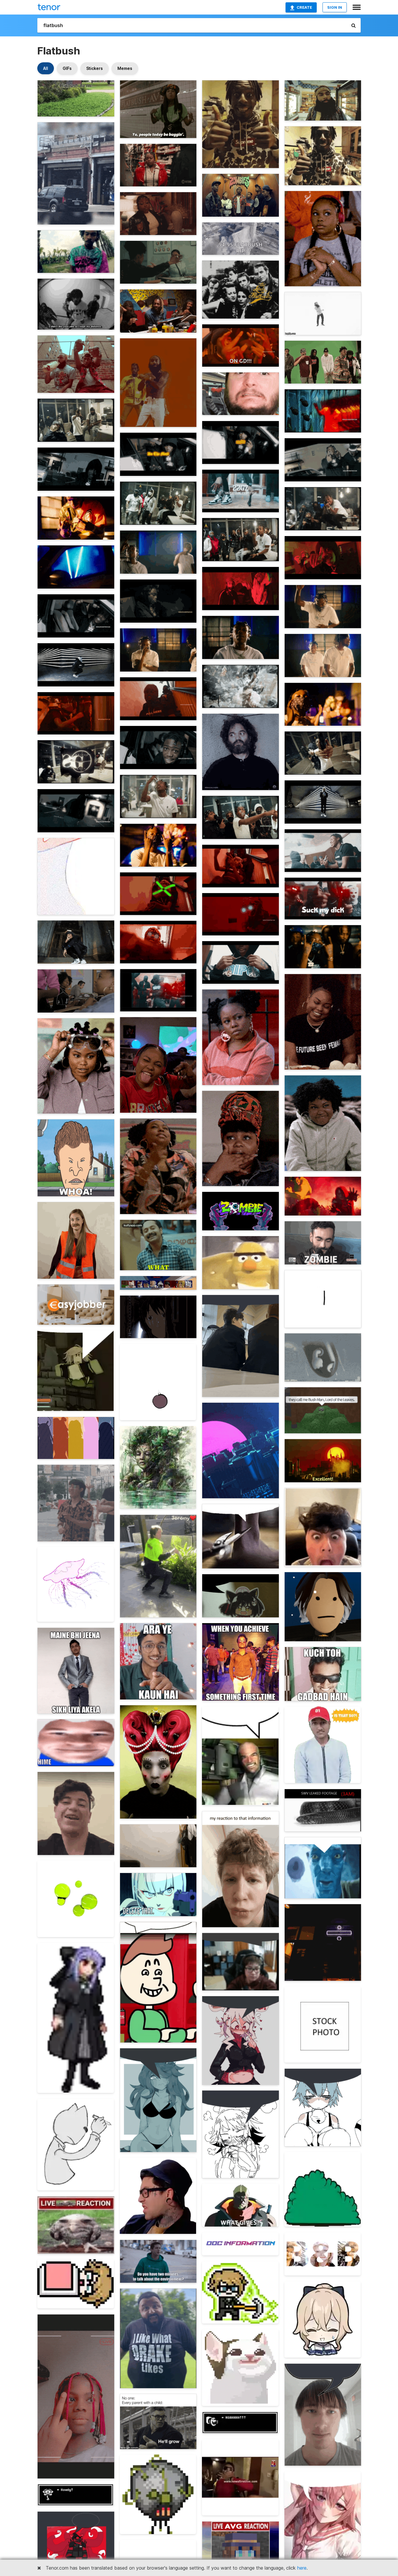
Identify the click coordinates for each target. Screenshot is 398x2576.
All (46, 68)
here (302, 2568)
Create (304, 7)
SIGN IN (335, 7)
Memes (125, 68)
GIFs (67, 68)
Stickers (95, 68)
